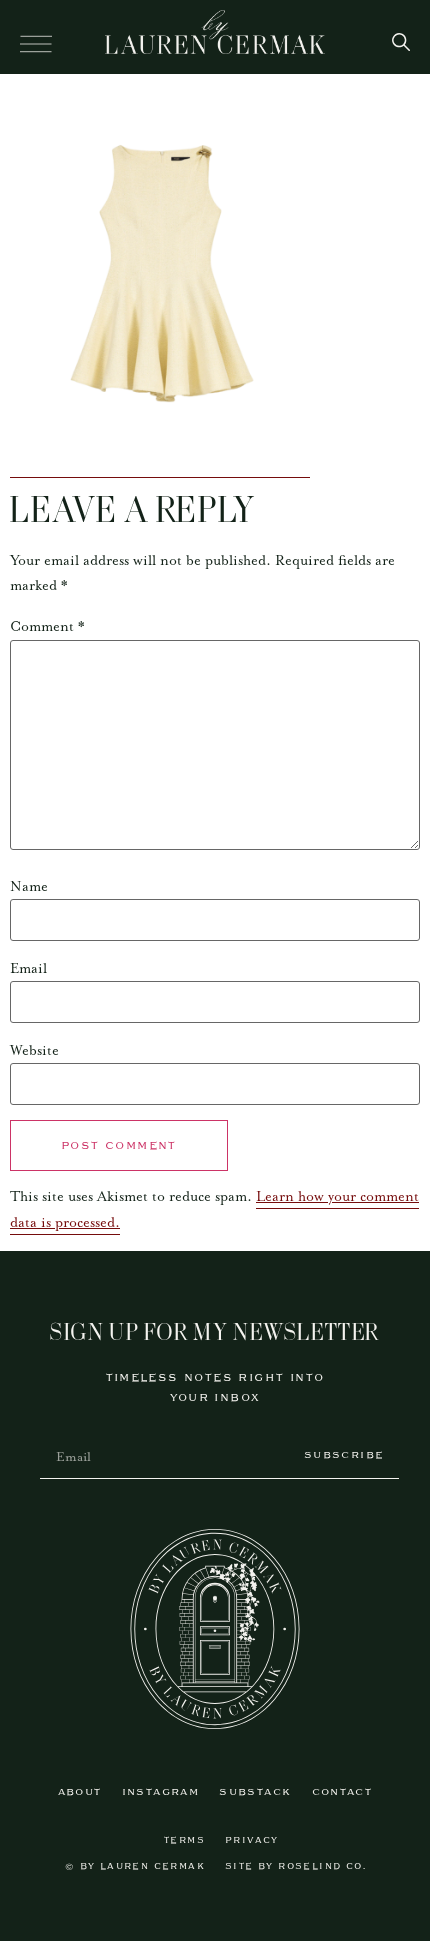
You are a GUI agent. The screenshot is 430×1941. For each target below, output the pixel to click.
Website (34, 1051)
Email (28, 969)
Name (29, 887)
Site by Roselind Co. (295, 1866)
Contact (342, 1792)
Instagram (161, 1792)
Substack (255, 1792)
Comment (47, 627)
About (80, 1792)
